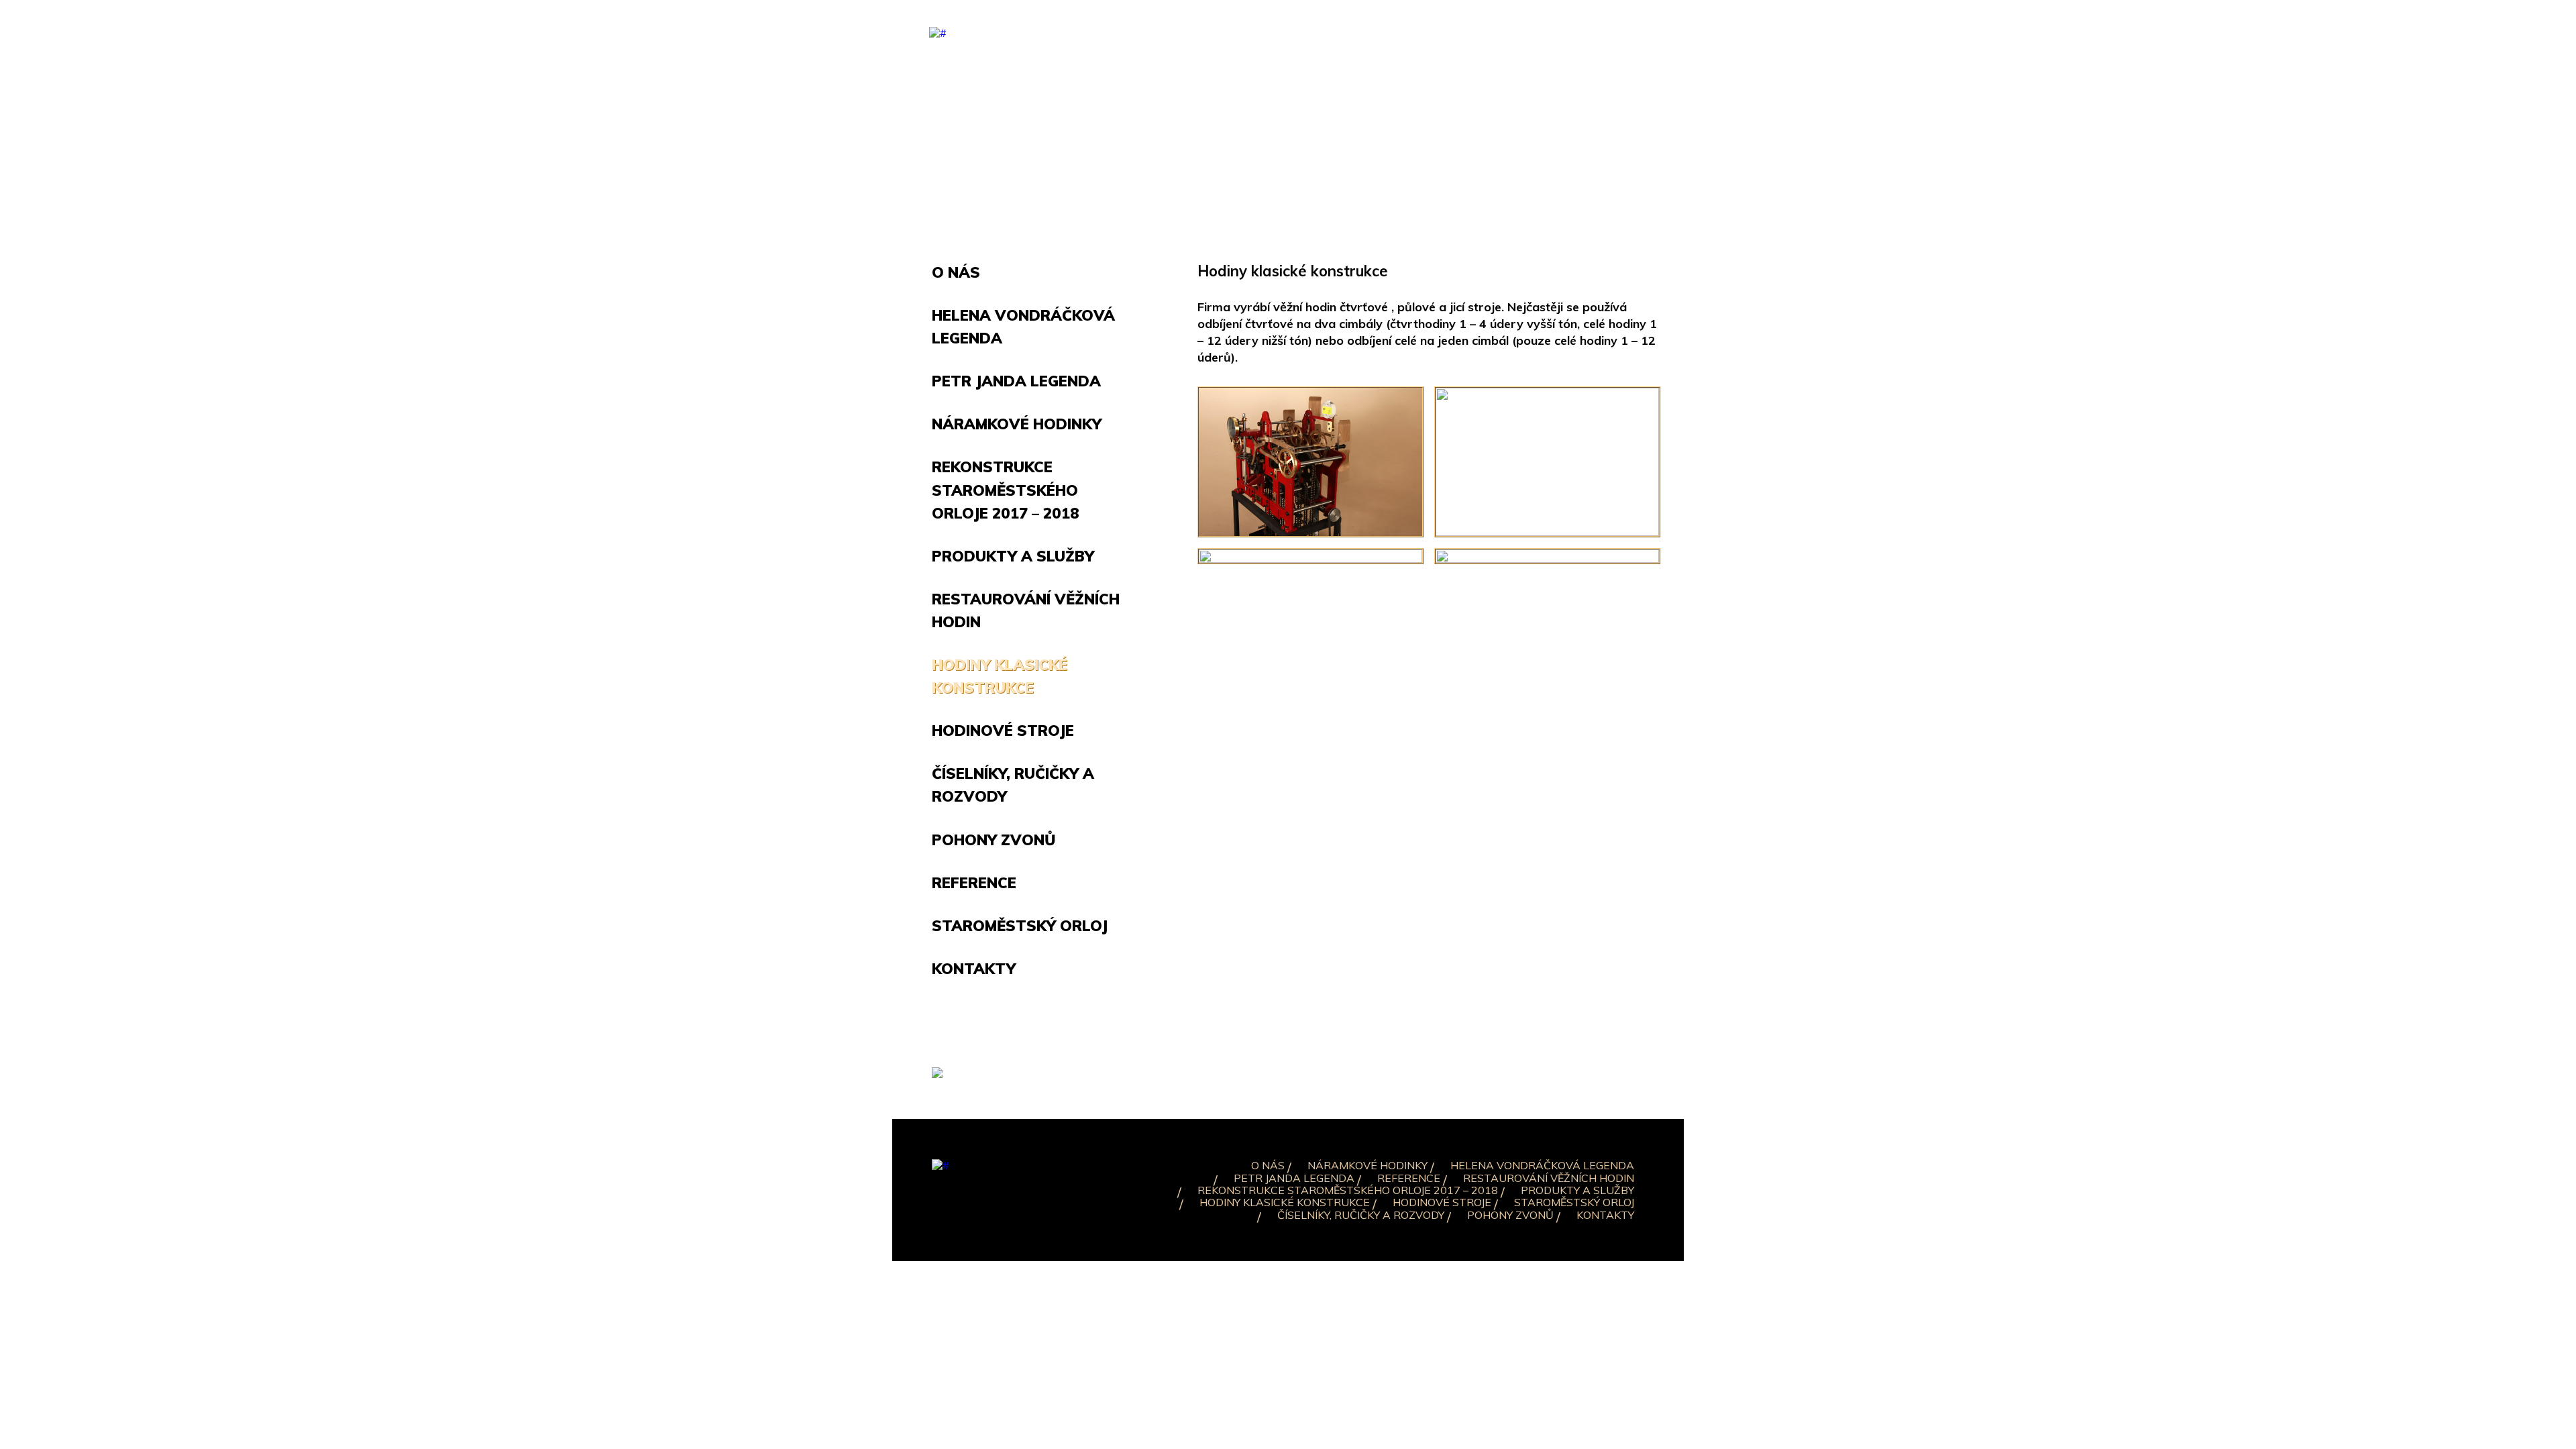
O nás (956, 272)
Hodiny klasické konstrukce (1285, 1202)
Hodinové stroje (1003, 731)
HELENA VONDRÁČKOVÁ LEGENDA (1542, 1165)
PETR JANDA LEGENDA (1294, 1178)
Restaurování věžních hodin (1549, 1178)
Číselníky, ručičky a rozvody (1361, 1215)
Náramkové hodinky (1017, 424)
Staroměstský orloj (1020, 926)
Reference (974, 883)
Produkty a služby (1013, 556)
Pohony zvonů (994, 840)
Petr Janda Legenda (1016, 381)
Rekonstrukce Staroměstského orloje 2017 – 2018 (1006, 490)
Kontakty (974, 969)
